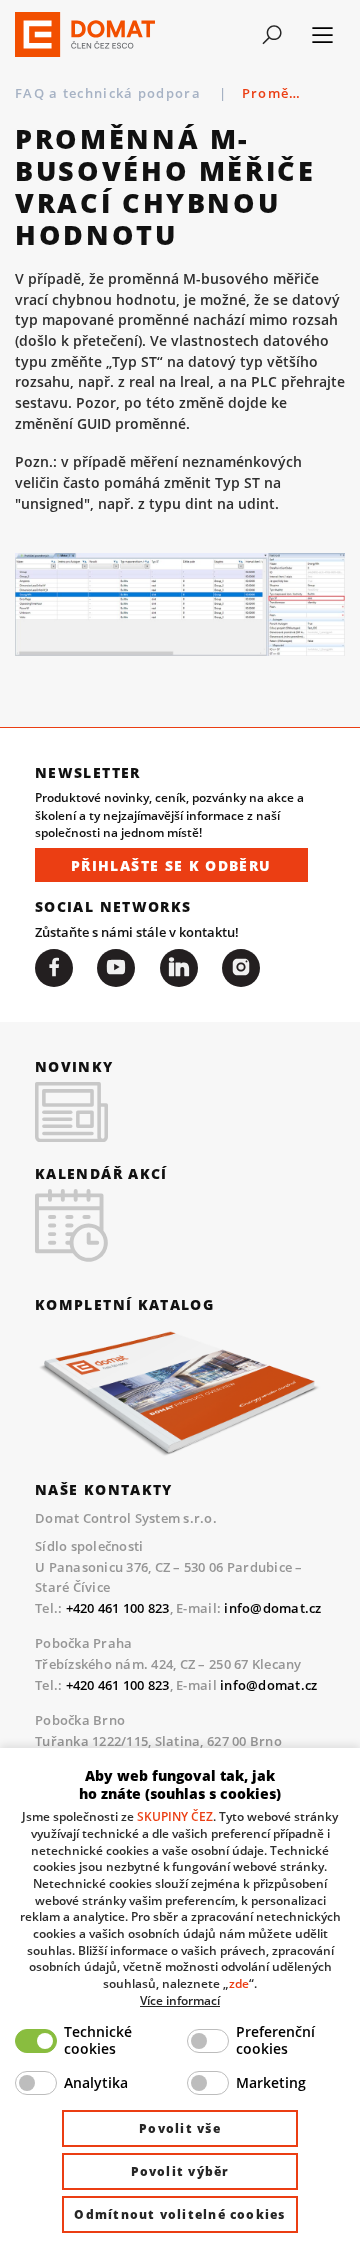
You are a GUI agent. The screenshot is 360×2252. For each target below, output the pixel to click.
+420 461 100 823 (118, 1608)
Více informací (180, 2000)
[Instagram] (241, 968)
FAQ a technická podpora (110, 93)
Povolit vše (179, 2128)
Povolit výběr (180, 2171)
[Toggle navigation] (271, 35)
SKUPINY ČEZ (175, 1816)
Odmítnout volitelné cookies (179, 2214)
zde (239, 1983)
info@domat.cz (272, 1608)
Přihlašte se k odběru (171, 865)
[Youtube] (116, 968)
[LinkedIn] (179, 968)
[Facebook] (54, 968)
